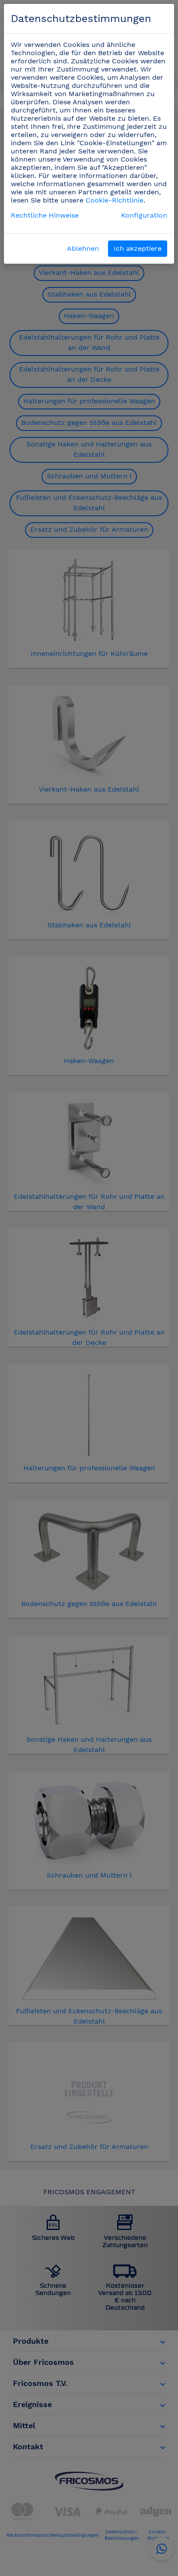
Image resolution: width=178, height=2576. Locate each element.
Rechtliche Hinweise (45, 215)
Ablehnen (83, 248)
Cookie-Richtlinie (114, 200)
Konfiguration (144, 215)
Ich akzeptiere (138, 248)
